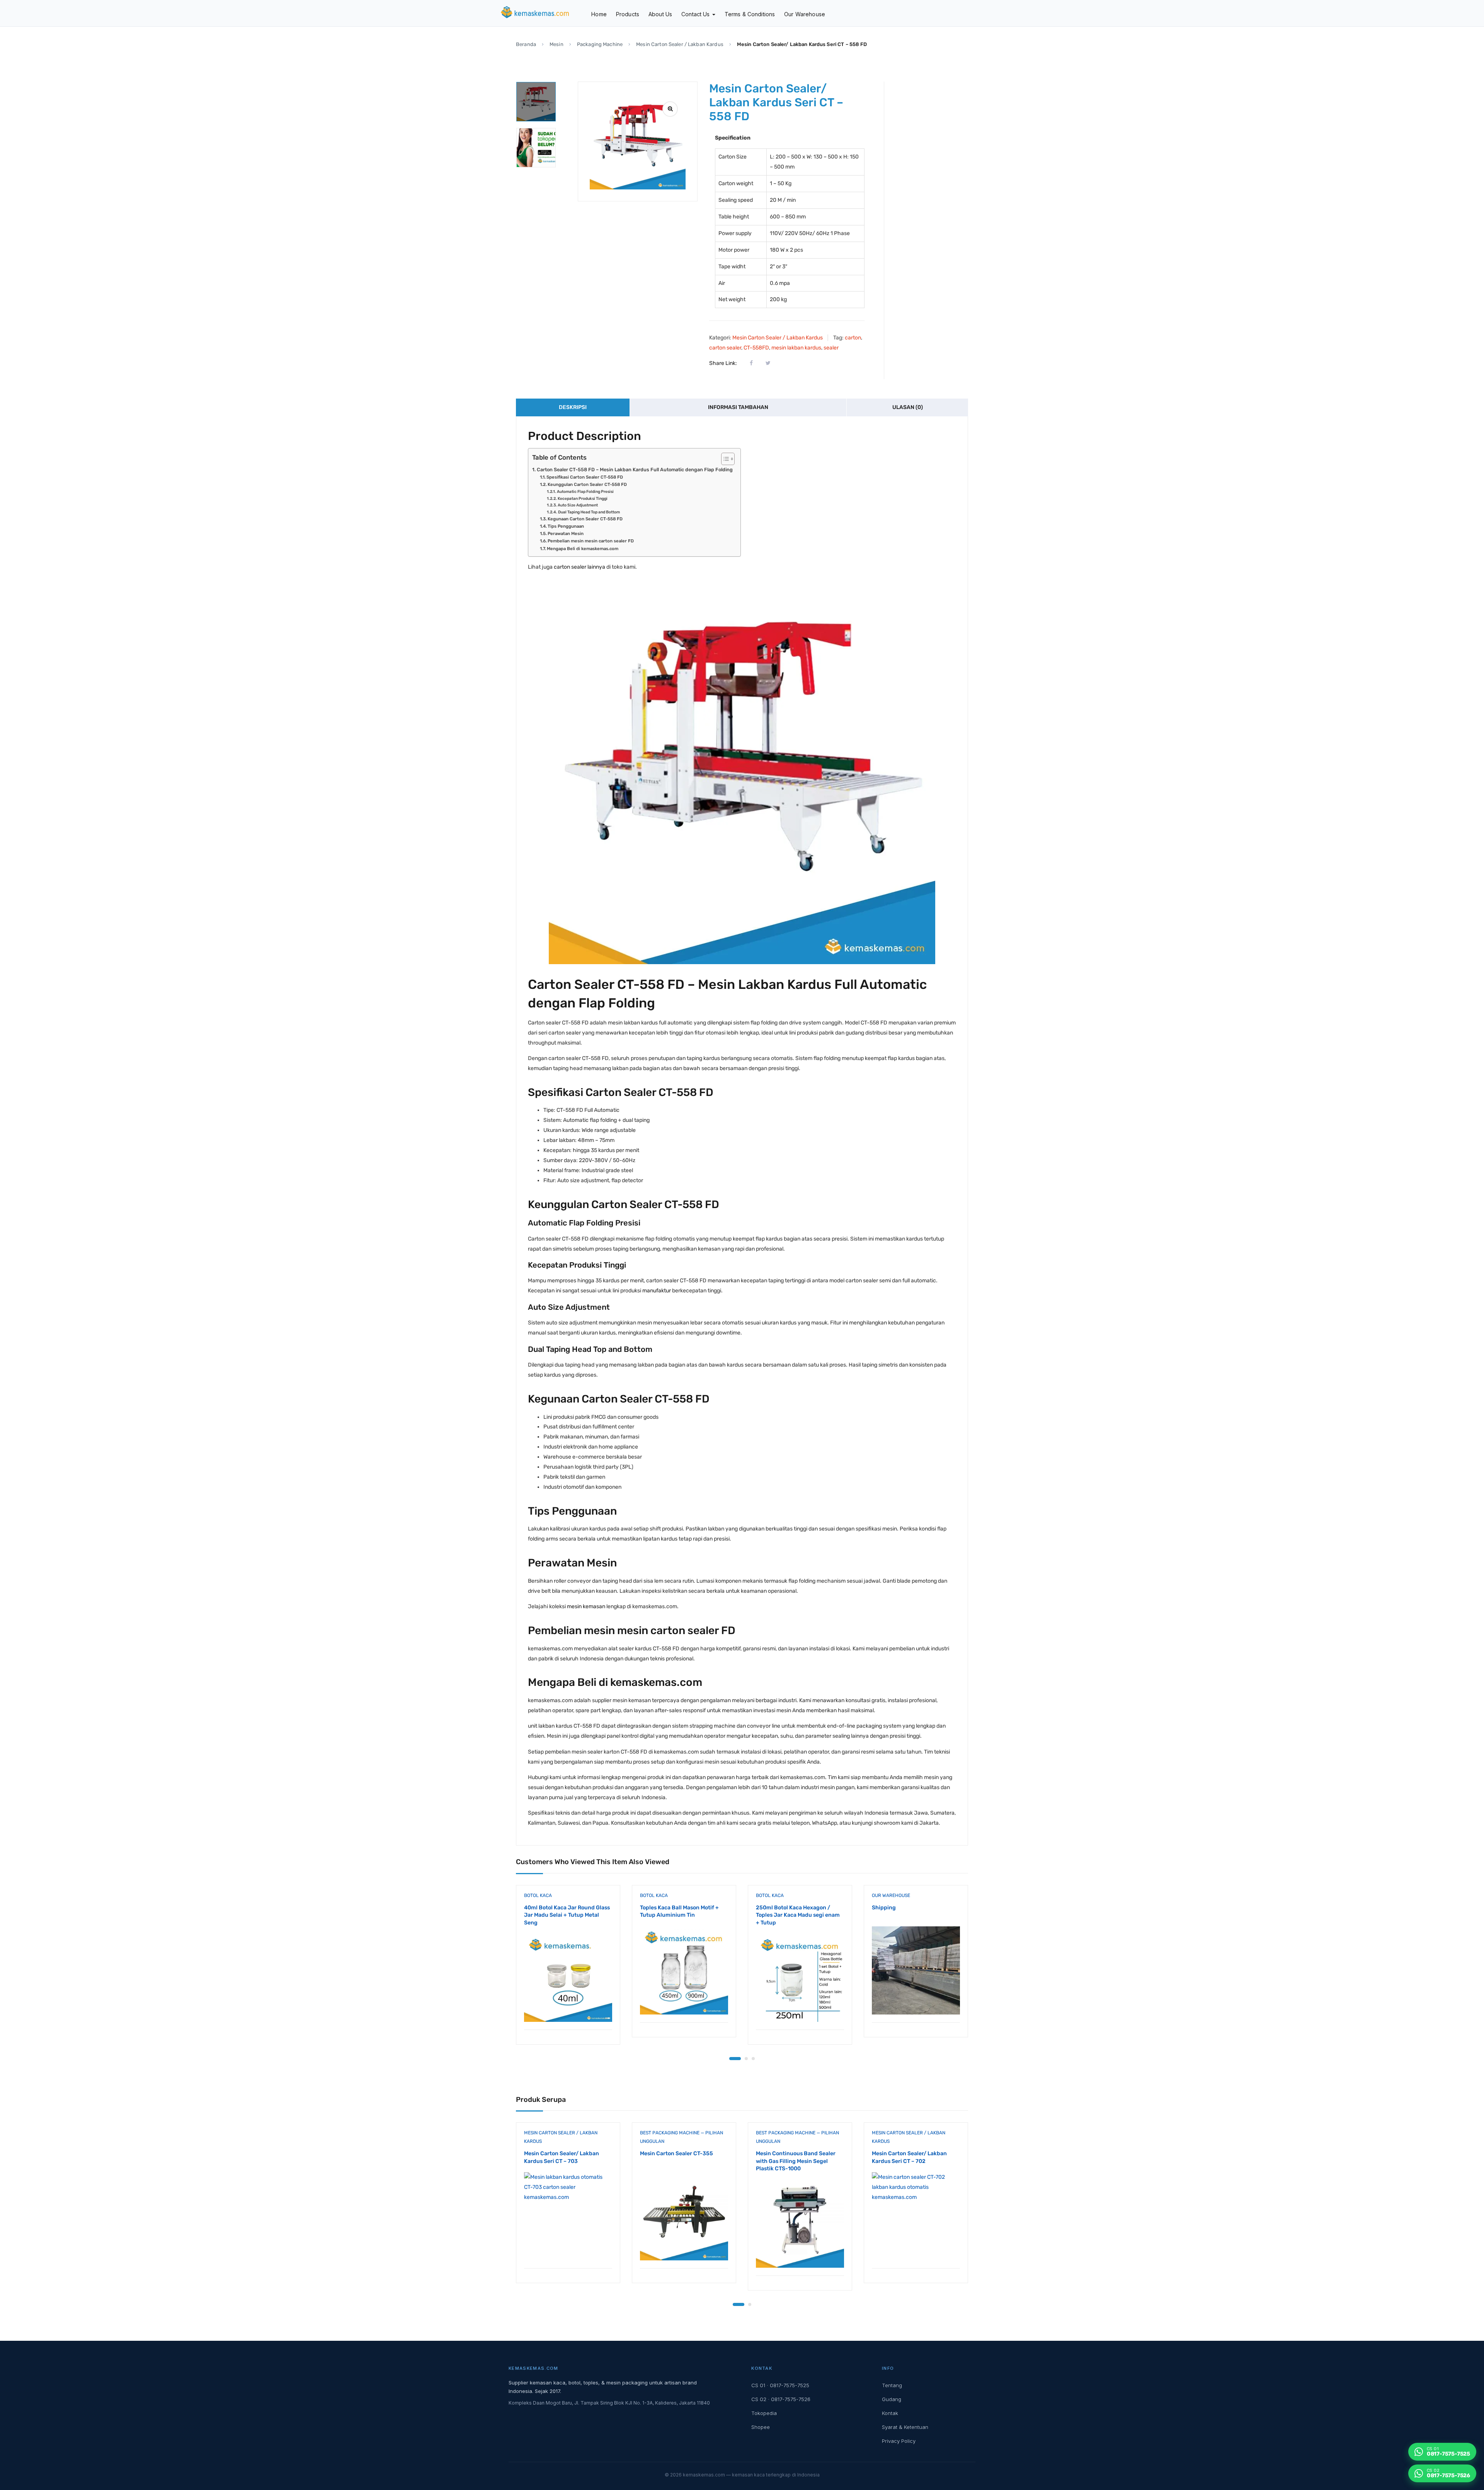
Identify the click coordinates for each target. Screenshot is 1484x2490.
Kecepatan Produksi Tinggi (583, 499)
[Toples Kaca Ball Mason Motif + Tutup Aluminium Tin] (684, 1970)
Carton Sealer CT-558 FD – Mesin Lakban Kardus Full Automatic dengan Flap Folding (635, 470)
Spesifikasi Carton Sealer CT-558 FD (585, 477)
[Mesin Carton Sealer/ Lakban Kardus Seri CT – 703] (568, 2216)
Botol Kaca (538, 1895)
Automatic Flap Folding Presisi (585, 492)
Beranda (526, 44)
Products (628, 14)
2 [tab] (746, 2059)
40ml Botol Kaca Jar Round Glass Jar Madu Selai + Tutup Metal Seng (567, 1915)
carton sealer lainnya (579, 567)
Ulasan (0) (908, 407)
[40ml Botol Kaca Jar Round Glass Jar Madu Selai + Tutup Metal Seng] (568, 1978)
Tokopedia (764, 2413)
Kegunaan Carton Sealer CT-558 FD (585, 519)
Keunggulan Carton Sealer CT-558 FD (587, 484)
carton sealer (725, 348)
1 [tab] (735, 2059)
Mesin (556, 44)
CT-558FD (756, 348)
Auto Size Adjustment (578, 505)
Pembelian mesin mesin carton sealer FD (591, 541)
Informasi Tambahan (738, 407)
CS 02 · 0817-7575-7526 (781, 2399)
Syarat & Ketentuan (905, 2427)
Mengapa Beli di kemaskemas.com (583, 549)
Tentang (892, 2385)
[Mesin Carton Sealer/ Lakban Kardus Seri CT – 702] (916, 2216)
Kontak (890, 2413)
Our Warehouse (805, 14)
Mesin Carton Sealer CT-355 (676, 2153)
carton (853, 338)
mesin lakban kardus (796, 348)
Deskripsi (573, 407)
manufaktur (657, 1291)
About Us (660, 14)
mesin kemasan (586, 1606)
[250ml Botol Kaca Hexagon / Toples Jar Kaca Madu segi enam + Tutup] (800, 1978)
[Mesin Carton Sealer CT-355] (684, 2216)
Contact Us (696, 14)
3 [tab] (753, 2059)
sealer (831, 348)
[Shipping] (916, 1970)
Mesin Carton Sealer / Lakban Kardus (680, 44)
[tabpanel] (568, 1971)
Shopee (761, 2427)
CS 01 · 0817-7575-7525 (780, 2385)
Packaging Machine (600, 44)
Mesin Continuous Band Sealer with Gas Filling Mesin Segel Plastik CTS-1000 (796, 2161)
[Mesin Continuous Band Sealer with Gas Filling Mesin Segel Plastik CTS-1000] (800, 2224)
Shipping (884, 1908)
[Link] (670, 109)
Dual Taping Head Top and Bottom (589, 512)
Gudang (892, 2399)
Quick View (568, 2010)
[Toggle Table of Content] (724, 459)
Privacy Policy (899, 2441)
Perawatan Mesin (566, 533)
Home (599, 14)
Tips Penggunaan (566, 526)
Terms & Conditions (750, 14)
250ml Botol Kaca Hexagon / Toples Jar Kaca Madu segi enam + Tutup (798, 1915)
